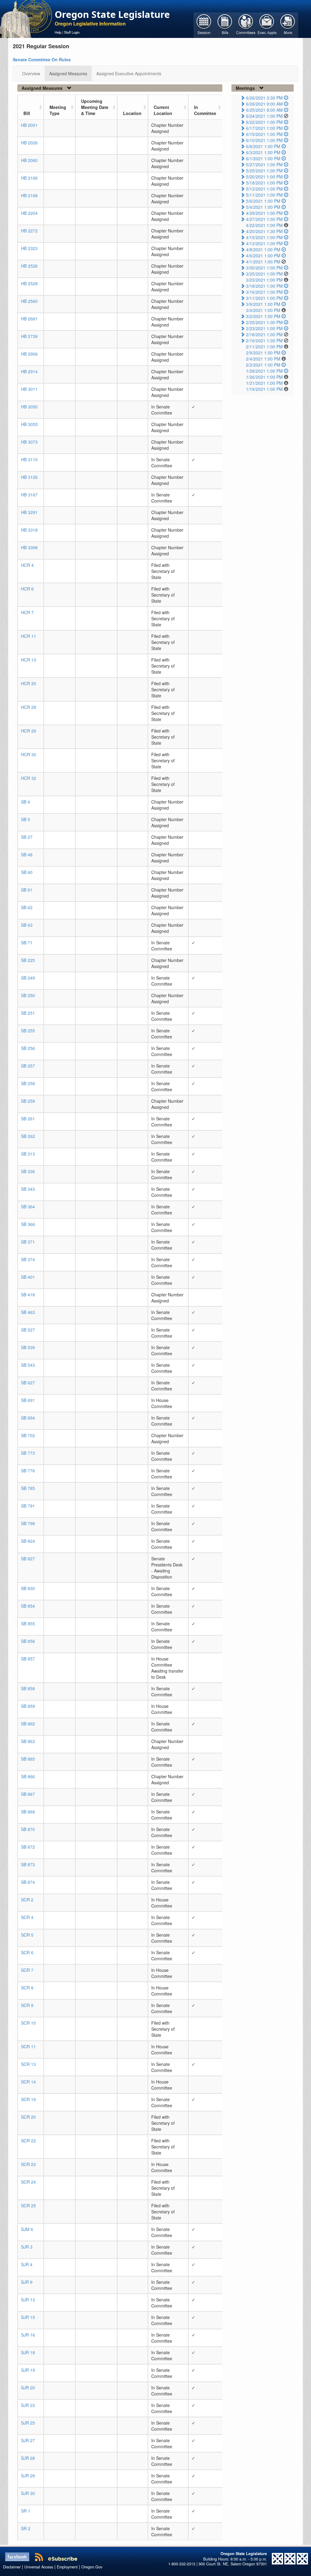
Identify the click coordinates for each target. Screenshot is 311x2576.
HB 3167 (29, 495)
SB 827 (28, 1559)
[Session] (204, 25)
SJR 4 (27, 2264)
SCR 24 (28, 2182)
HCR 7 (27, 612)
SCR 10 (28, 2023)
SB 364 (28, 1207)
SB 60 (27, 872)
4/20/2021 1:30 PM (264, 231)
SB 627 (28, 1383)
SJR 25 (28, 2423)
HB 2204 (29, 213)
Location (132, 113)
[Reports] (288, 25)
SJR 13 (28, 2300)
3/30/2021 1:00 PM (264, 268)
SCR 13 (28, 2064)
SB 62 (27, 907)
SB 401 (28, 1277)
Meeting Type (58, 110)
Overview (31, 73)
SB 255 (28, 1031)
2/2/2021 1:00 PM (263, 365)
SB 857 (28, 1659)
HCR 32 (29, 778)
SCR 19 (28, 2099)
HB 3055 (29, 424)
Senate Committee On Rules (42, 59)
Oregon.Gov (92, 2567)
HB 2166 (29, 178)
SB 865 (28, 1759)
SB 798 (28, 1523)
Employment (67, 2567)
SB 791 (28, 1506)
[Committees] (246, 25)
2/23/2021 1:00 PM (264, 328)
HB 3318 (29, 530)
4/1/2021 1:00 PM (263, 262)
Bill (27, 113)
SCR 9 (27, 2005)
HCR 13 (29, 660)
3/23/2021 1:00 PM (264, 280)
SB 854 (28, 1606)
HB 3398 (29, 547)
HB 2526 (29, 266)
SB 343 (28, 1189)
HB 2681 (29, 319)
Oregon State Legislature (112, 14)
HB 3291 (29, 512)
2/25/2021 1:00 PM (264, 322)
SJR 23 (28, 2405)
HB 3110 (29, 459)
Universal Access (39, 2567)
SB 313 (28, 1154)
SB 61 (27, 890)
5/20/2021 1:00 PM (264, 177)
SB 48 (27, 855)
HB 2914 (29, 371)
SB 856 (28, 1641)
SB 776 (28, 1471)
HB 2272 (29, 231)
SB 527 (28, 1330)
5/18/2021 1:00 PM (264, 183)
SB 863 (28, 1741)
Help (58, 32)
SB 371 (28, 1242)
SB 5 (26, 819)
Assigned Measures (68, 73)
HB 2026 (29, 143)
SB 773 (28, 1453)
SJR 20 (28, 2388)
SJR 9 (27, 2282)
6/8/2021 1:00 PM (263, 146)
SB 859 (28, 1706)
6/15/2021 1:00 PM (264, 134)
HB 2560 (29, 301)
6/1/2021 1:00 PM (263, 158)
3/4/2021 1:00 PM (263, 310)
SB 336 (28, 1171)
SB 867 (28, 1794)
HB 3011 (29, 389)
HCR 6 (27, 589)
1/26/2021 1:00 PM (264, 377)
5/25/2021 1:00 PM (264, 171)
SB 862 (28, 1724)
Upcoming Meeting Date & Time (95, 107)
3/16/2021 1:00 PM (264, 292)
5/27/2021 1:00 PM (264, 164)
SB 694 (28, 1418)
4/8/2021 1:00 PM (263, 249)
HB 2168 (29, 195)
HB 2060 (29, 160)
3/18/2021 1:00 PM (264, 286)
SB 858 (28, 1688)
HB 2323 (29, 248)
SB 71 (27, 943)
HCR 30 (29, 754)
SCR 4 (27, 1917)
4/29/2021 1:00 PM (264, 213)
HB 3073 (29, 442)
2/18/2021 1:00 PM (264, 334)
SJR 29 (28, 2476)
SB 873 (28, 1864)
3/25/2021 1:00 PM (264, 274)
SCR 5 (27, 1935)
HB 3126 (29, 477)
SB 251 (28, 1013)
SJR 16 (28, 2335)
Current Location (163, 110)
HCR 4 (27, 565)
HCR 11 (29, 636)
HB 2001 (29, 125)
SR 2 (26, 2528)
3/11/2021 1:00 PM (264, 298)
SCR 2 (27, 1900)
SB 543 (28, 1365)
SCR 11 (28, 2046)
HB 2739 (29, 336)
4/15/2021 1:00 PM (264, 237)
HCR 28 (29, 707)
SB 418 (28, 1295)
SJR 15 (28, 2317)
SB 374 (28, 1259)
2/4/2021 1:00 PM (263, 359)
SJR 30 (28, 2493)
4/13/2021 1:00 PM (264, 243)
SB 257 (28, 1066)
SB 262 (28, 1136)
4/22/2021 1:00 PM (264, 225)
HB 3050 (29, 407)
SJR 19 (28, 2370)
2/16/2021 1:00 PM (264, 340)
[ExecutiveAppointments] (267, 25)
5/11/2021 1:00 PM (264, 195)
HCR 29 (29, 731)
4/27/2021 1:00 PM (264, 219)
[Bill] (225, 25)
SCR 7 (27, 1970)
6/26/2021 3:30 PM (264, 98)
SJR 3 (27, 2247)
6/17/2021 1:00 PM (264, 128)
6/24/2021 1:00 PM (264, 116)
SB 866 (28, 1776)
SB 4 (26, 802)
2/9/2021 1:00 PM (263, 353)
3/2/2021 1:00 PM (263, 316)
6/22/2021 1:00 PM (264, 122)
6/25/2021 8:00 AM (264, 110)
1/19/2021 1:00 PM (264, 389)
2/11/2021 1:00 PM (264, 347)
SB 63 (27, 925)
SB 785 (28, 1488)
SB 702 (28, 1435)
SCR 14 (28, 2082)
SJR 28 (28, 2458)
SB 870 (28, 1829)
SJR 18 (28, 2352)
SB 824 (28, 1541)
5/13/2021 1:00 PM (264, 189)
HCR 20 (29, 683)
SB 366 (28, 1224)
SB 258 (28, 1083)
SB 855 (28, 1623)
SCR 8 (27, 1988)
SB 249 (28, 978)
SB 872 (28, 1847)
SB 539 (28, 1347)
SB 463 (28, 1312)
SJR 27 (28, 2440)
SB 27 (27, 837)
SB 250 (28, 995)
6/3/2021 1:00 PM (263, 152)
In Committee (205, 110)
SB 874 (28, 1882)
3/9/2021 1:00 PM (263, 304)
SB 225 (28, 960)
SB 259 (28, 1101)
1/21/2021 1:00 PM (264, 383)
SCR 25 (28, 2205)
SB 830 (28, 1588)
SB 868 (28, 1812)
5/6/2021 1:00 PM (263, 201)
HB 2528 (29, 283)
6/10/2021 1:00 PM (264, 140)
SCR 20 (28, 2117)
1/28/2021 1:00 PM (264, 371)
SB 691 (28, 1400)
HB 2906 (29, 354)
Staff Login (72, 32)
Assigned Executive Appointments (129, 73)
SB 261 (28, 1119)
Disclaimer (12, 2567)
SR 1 (26, 2511)
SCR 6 (27, 1952)
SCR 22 (28, 2141)
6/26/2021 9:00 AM (264, 104)
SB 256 (28, 1048)
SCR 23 (28, 2164)
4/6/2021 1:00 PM (263, 256)
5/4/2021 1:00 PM (263, 207)
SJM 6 (27, 2229)
